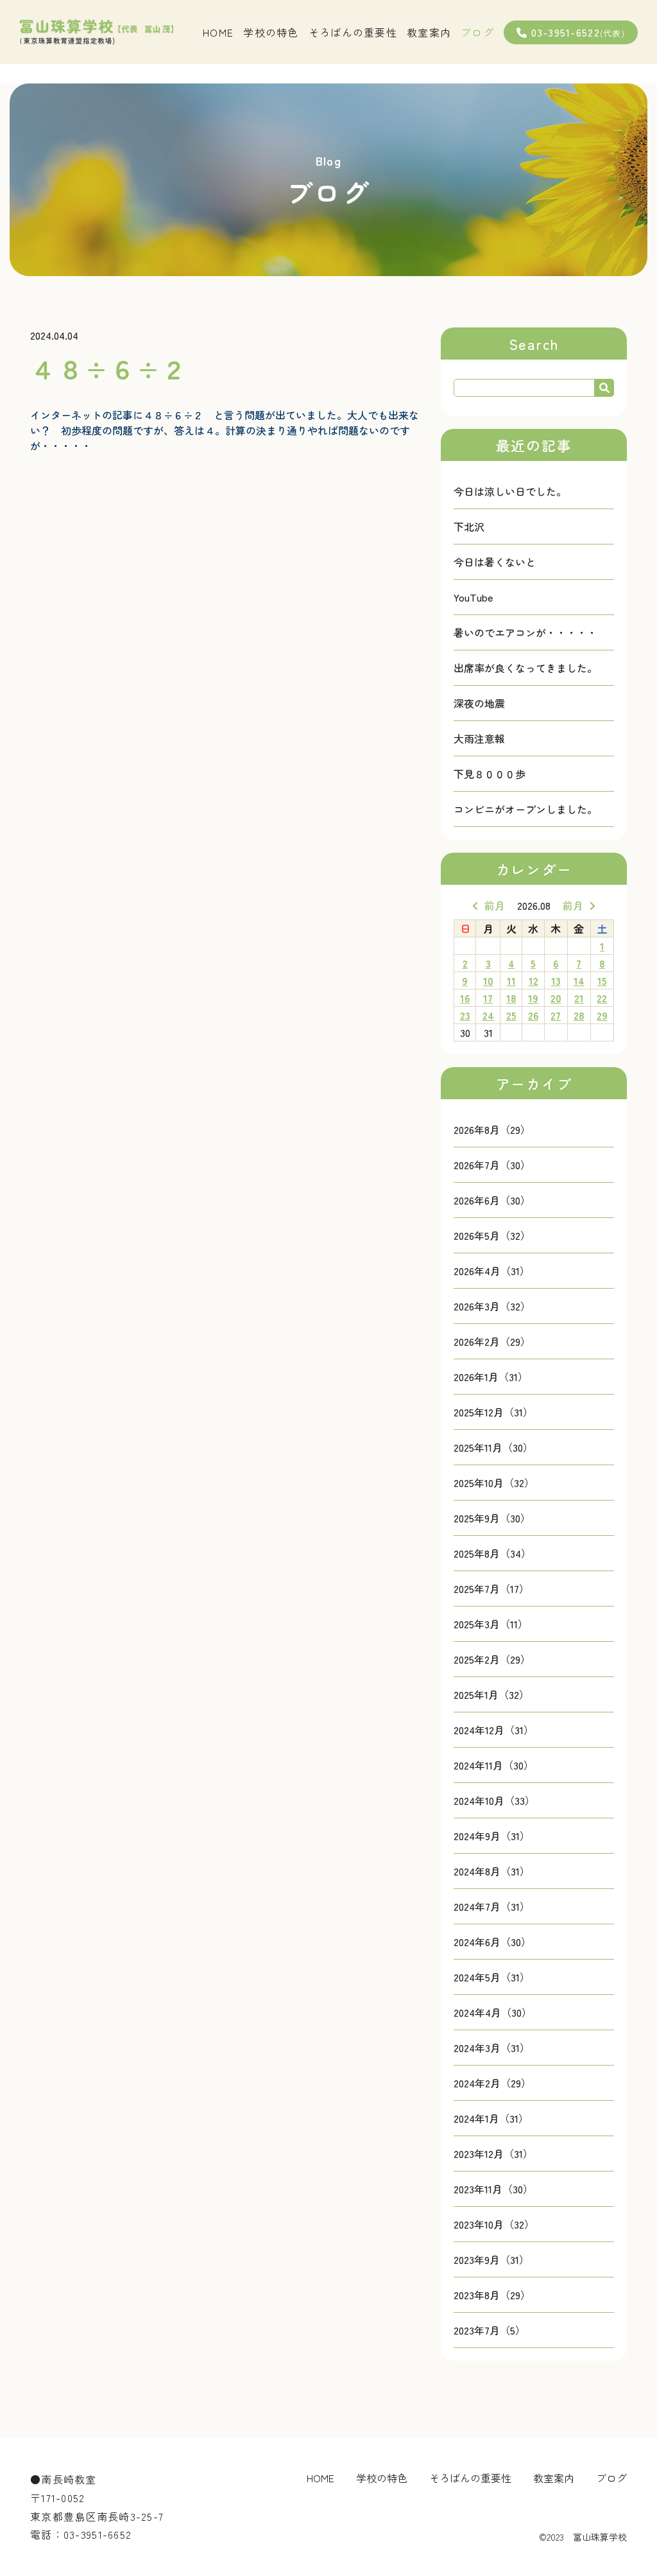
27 (556, 1015)
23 (465, 1015)
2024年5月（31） (492, 1977)
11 (511, 980)
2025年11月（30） (493, 1447)
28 (579, 1015)
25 (511, 1015)
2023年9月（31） (491, 2259)
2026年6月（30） (492, 1200)
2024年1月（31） (491, 2118)
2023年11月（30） (493, 2189)
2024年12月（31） (494, 1730)
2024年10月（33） (494, 1800)
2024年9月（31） (492, 1836)
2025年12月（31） (493, 1412)
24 (488, 1015)
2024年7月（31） (492, 1906)
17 (488, 998)
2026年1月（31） (491, 1377)
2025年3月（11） (491, 1624)
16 (465, 998)
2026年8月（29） (492, 1129)
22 (602, 998)
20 (556, 998)
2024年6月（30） (492, 1942)
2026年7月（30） (492, 1165)
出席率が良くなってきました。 (525, 668)
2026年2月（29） (492, 1341)
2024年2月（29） (492, 2083)
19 (533, 998)
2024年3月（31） (492, 2048)
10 (488, 980)
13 (556, 980)
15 (602, 980)
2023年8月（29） (492, 2295)
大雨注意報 (479, 738)
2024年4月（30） (493, 2012)
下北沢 (469, 527)
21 (579, 998)
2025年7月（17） (491, 1588)
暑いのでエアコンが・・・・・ (525, 632)
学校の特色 (271, 32)
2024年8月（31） (492, 1871)
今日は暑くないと (495, 562)
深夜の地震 (479, 703)
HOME (218, 32)
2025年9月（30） (492, 1518)
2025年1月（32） (491, 1694)
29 (602, 1015)
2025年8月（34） (492, 1553)
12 (533, 980)
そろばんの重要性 (353, 32)
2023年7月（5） (490, 2330)
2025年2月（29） (492, 1659)
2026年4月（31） (492, 1271)
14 (579, 980)
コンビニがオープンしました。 (525, 809)
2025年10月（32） (494, 1483)
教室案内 (429, 32)
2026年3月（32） (492, 1306)
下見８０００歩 (490, 774)
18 (511, 998)
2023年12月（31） (493, 2154)
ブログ (477, 32)
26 (533, 1015)
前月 (495, 905)
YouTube (473, 597)
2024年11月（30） (494, 1765)
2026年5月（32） (492, 1235)
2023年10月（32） (494, 2224)
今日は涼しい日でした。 (510, 491)
